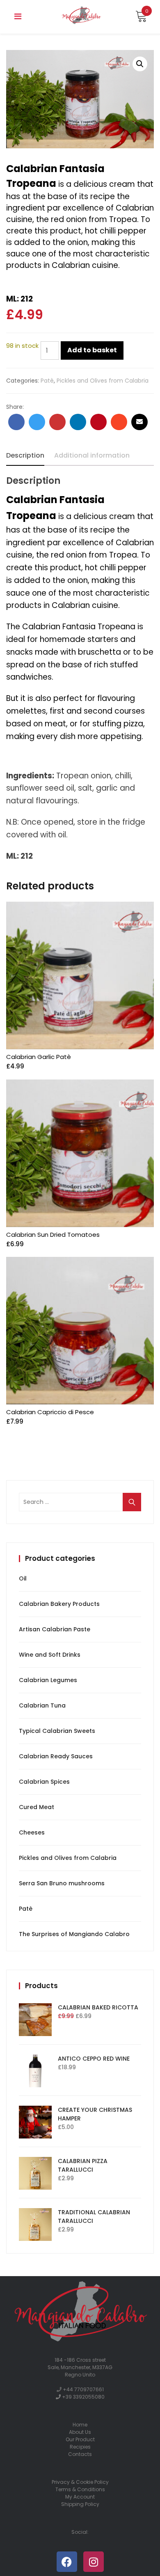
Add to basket (92, 350)
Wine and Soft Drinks (50, 1655)
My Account (80, 2497)
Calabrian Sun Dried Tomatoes (53, 1235)
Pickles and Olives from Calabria (103, 381)
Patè (47, 381)
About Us (80, 2432)
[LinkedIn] (78, 422)
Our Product (80, 2439)
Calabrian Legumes (48, 1680)
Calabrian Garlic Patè (39, 1057)
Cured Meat (37, 1807)
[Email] (139, 422)
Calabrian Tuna (42, 1705)
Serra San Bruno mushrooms (62, 1883)
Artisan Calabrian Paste (55, 1629)
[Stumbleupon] (119, 422)
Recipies (80, 2447)
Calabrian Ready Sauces (56, 1756)
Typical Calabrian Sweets (57, 1731)
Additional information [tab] (92, 455)
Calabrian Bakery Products (59, 1604)
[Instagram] (94, 2562)
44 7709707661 (85, 2389)
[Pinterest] (98, 422)
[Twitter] (37, 422)
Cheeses (32, 1832)
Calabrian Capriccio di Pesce (50, 1412)
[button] (140, 64)
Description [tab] (25, 455)
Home (80, 2425)
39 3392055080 (85, 2397)
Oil (23, 1578)
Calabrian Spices (44, 1782)
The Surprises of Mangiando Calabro (74, 1934)
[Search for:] (80, 1502)
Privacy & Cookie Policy (80, 2482)
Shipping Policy (80, 2504)
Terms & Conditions (80, 2489)
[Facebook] (16, 422)
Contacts (80, 2454)
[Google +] (57, 422)
